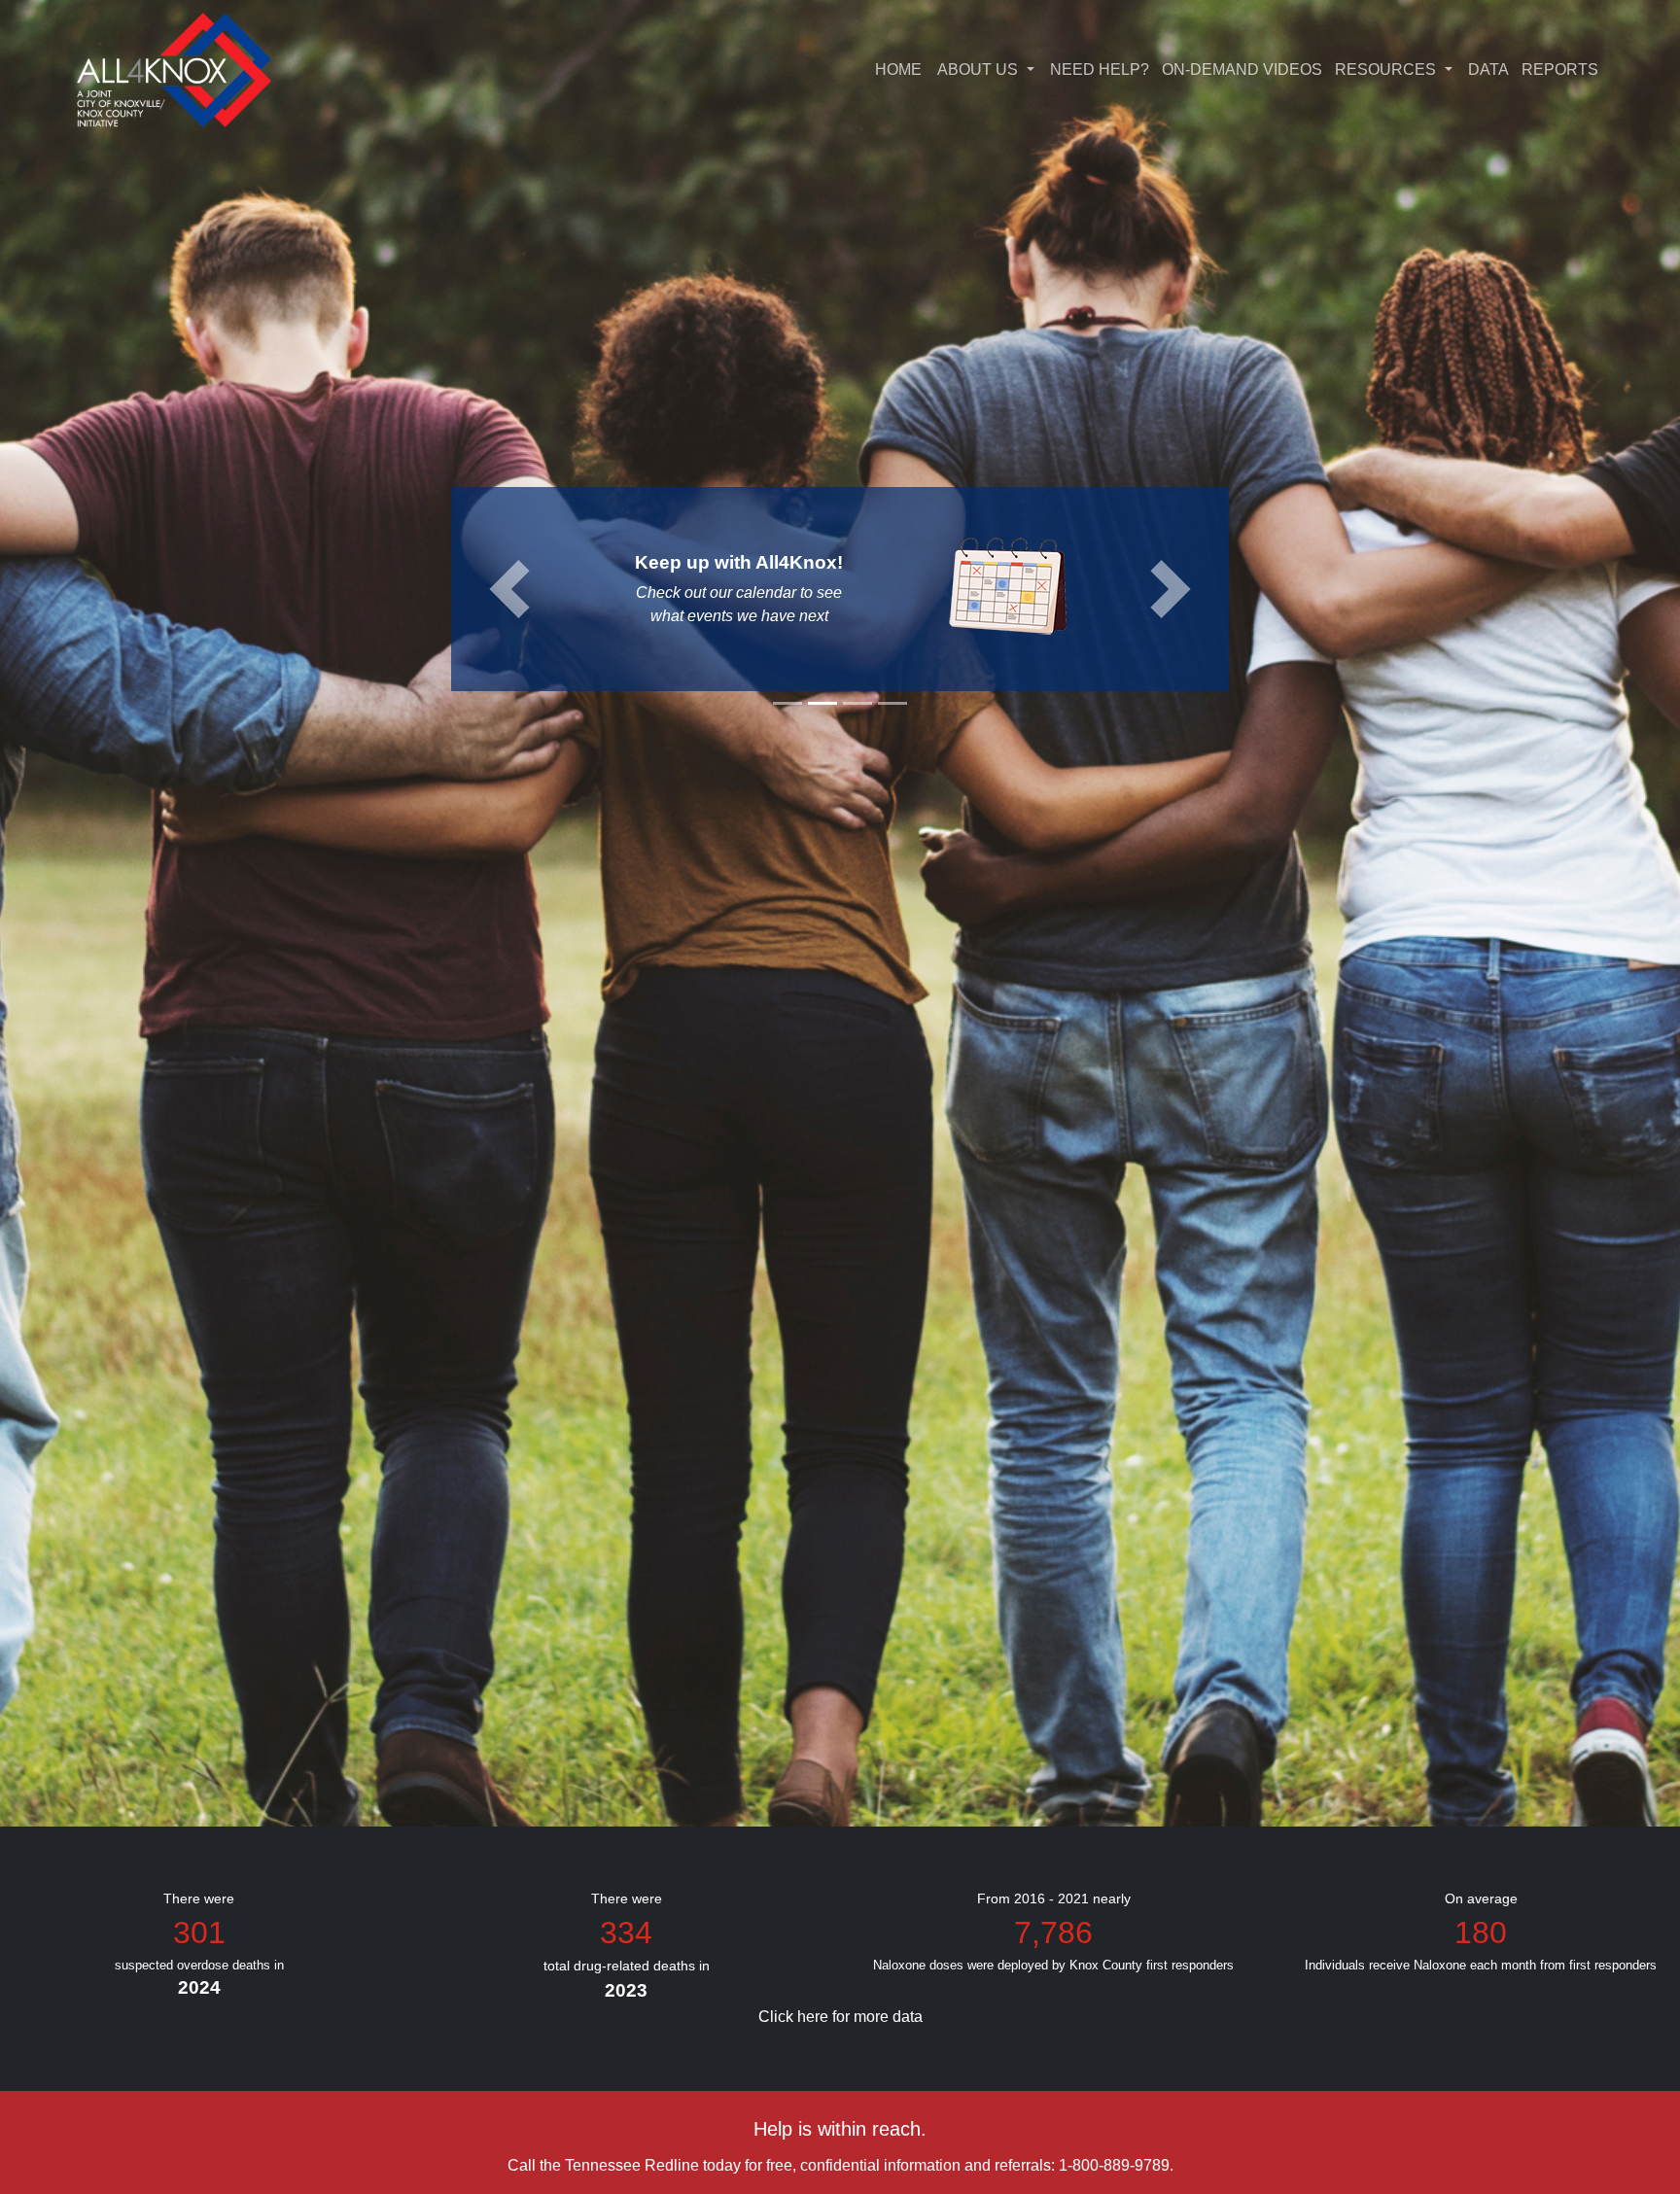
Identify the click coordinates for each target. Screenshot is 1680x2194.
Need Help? (1100, 70)
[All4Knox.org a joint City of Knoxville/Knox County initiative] (174, 70)
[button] (509, 589)
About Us (978, 70)
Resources (1385, 70)
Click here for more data (840, 2017)
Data (1488, 70)
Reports (1560, 70)
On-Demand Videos (1242, 70)
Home (898, 70)
